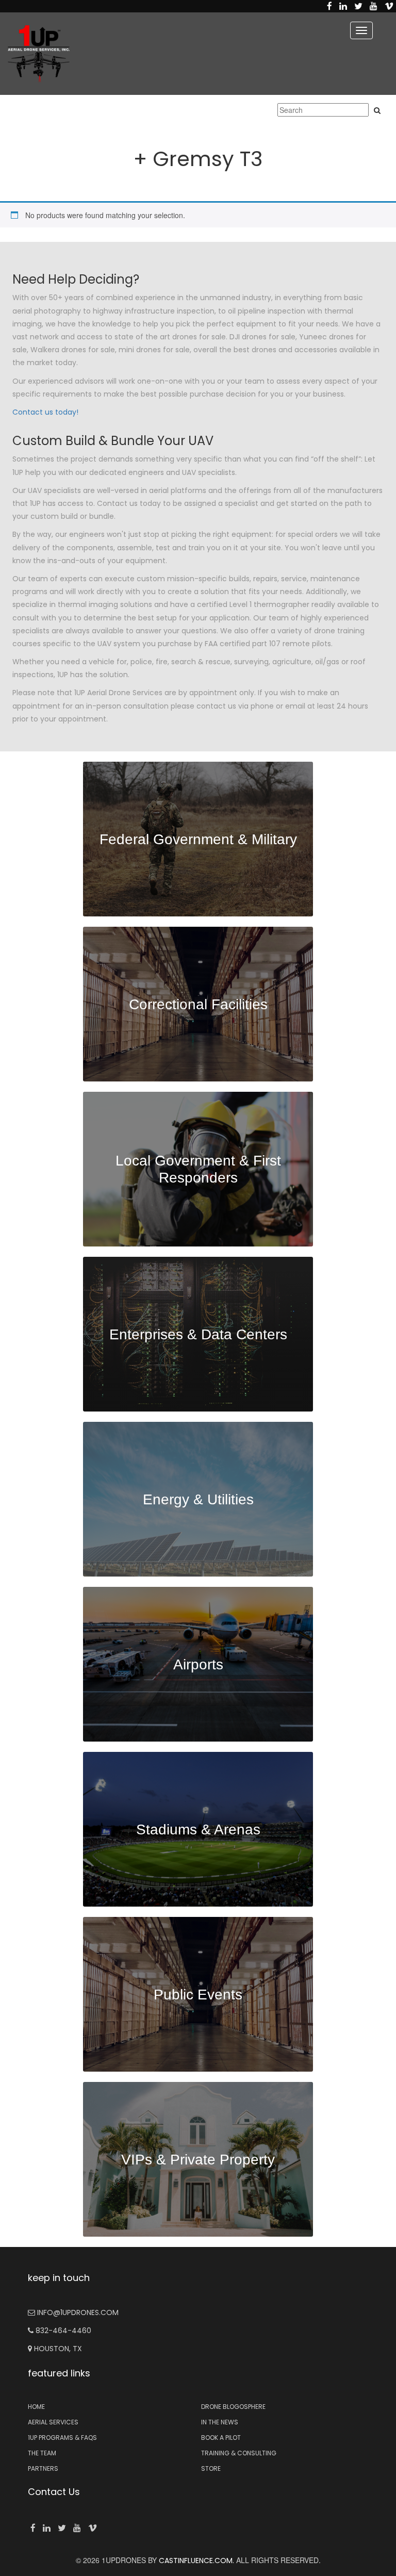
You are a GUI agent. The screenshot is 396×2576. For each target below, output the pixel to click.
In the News (220, 2422)
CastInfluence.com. (195, 2561)
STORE (211, 2468)
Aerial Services (53, 2422)
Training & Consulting (239, 2453)
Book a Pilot (221, 2438)
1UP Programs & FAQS (62, 2438)
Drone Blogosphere (233, 2407)
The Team (42, 2453)
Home (36, 2407)
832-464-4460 (62, 2331)
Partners (43, 2468)
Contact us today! (45, 412)
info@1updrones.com (77, 2312)
